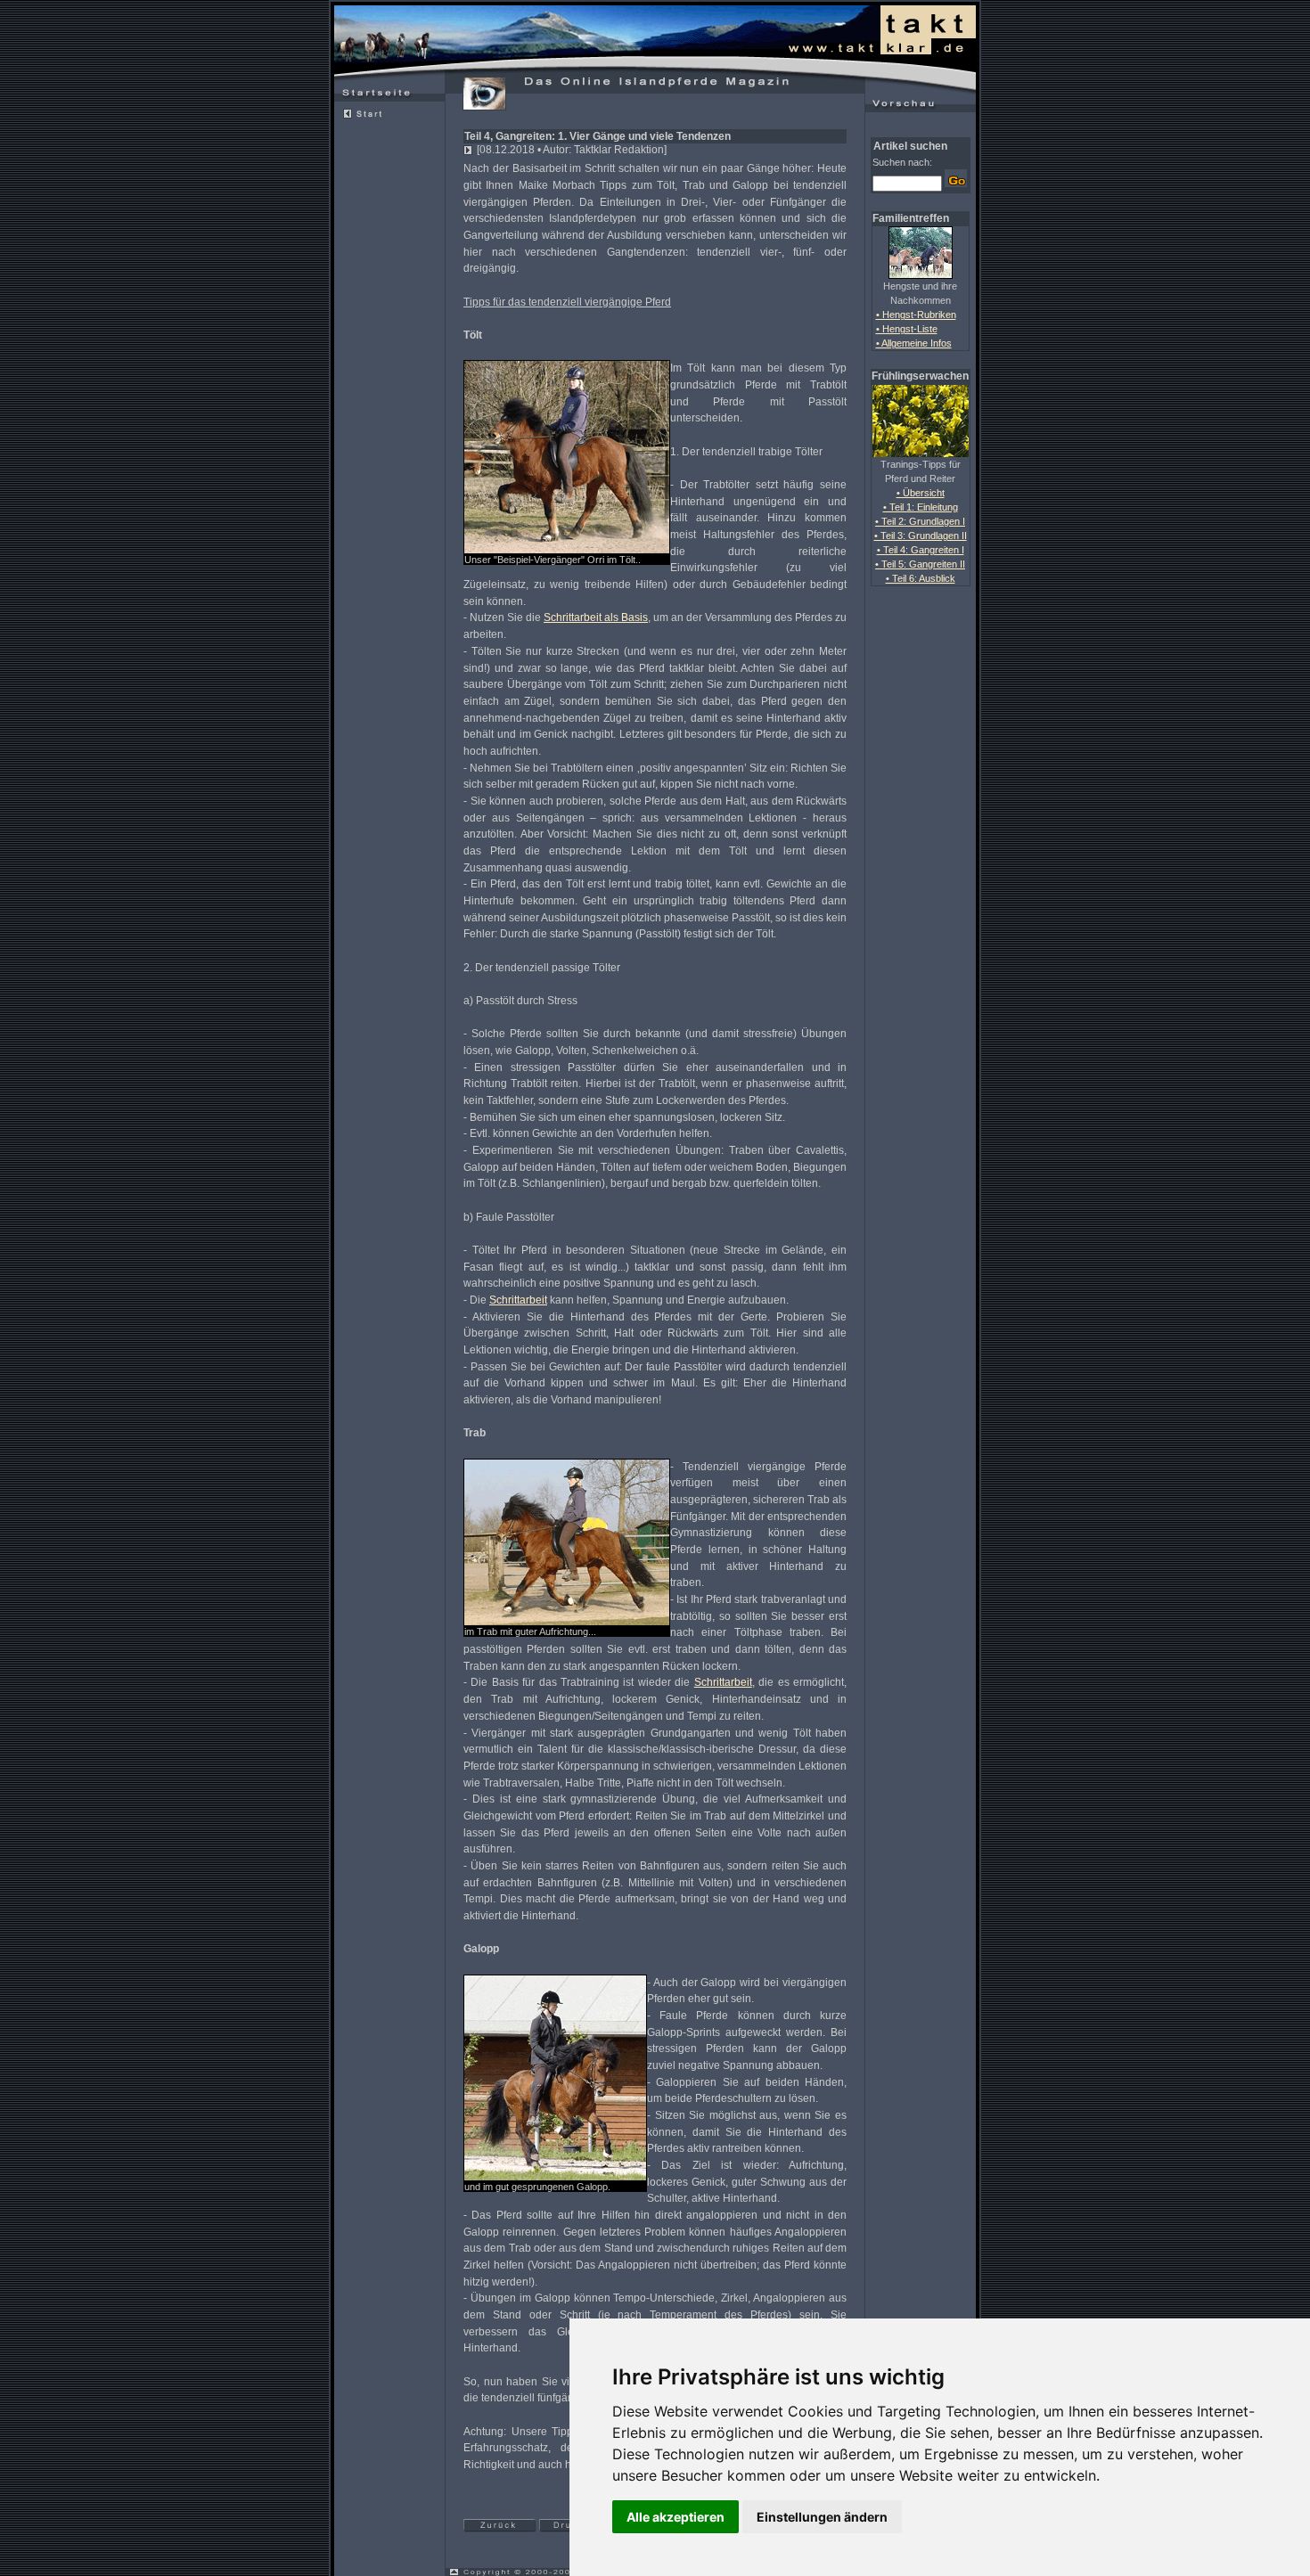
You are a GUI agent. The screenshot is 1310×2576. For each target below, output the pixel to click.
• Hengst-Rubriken (916, 315)
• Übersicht (921, 493)
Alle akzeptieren (675, 2517)
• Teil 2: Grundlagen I (920, 521)
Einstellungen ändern (822, 2517)
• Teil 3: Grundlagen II (921, 536)
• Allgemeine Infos (914, 343)
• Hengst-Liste (907, 329)
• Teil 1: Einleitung (921, 507)
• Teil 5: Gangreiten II (920, 564)
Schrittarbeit (518, 1300)
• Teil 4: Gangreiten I (921, 550)
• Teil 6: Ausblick (921, 578)
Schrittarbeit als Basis (596, 617)
